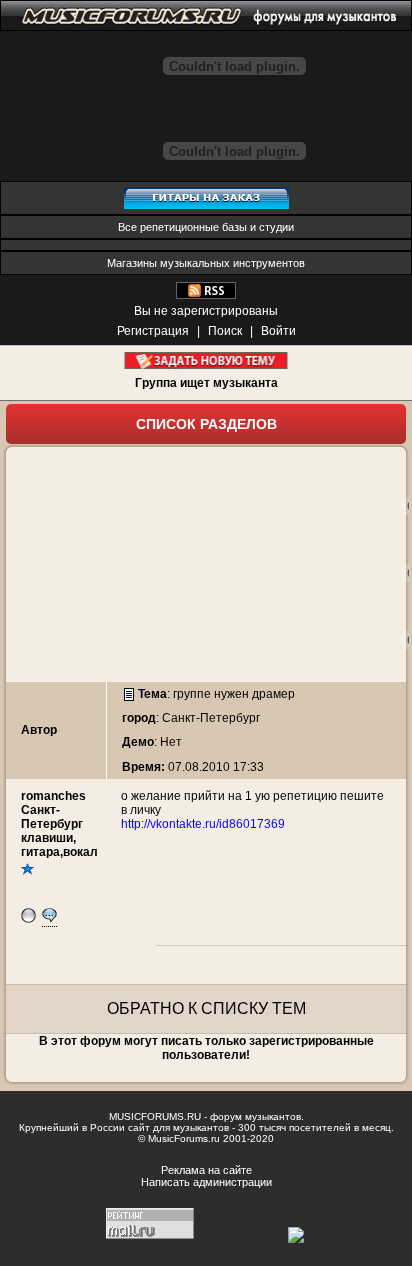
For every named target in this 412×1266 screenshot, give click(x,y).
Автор (39, 730)
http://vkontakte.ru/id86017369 (203, 824)
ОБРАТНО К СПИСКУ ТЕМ (206, 1008)
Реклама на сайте (206, 1170)
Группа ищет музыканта (206, 383)
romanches (53, 796)
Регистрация (153, 331)
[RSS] (206, 295)
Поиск (225, 331)
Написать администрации (206, 1182)
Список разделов (206, 424)
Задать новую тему (206, 360)
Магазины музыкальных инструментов (206, 263)
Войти (278, 331)
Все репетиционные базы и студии (206, 227)
